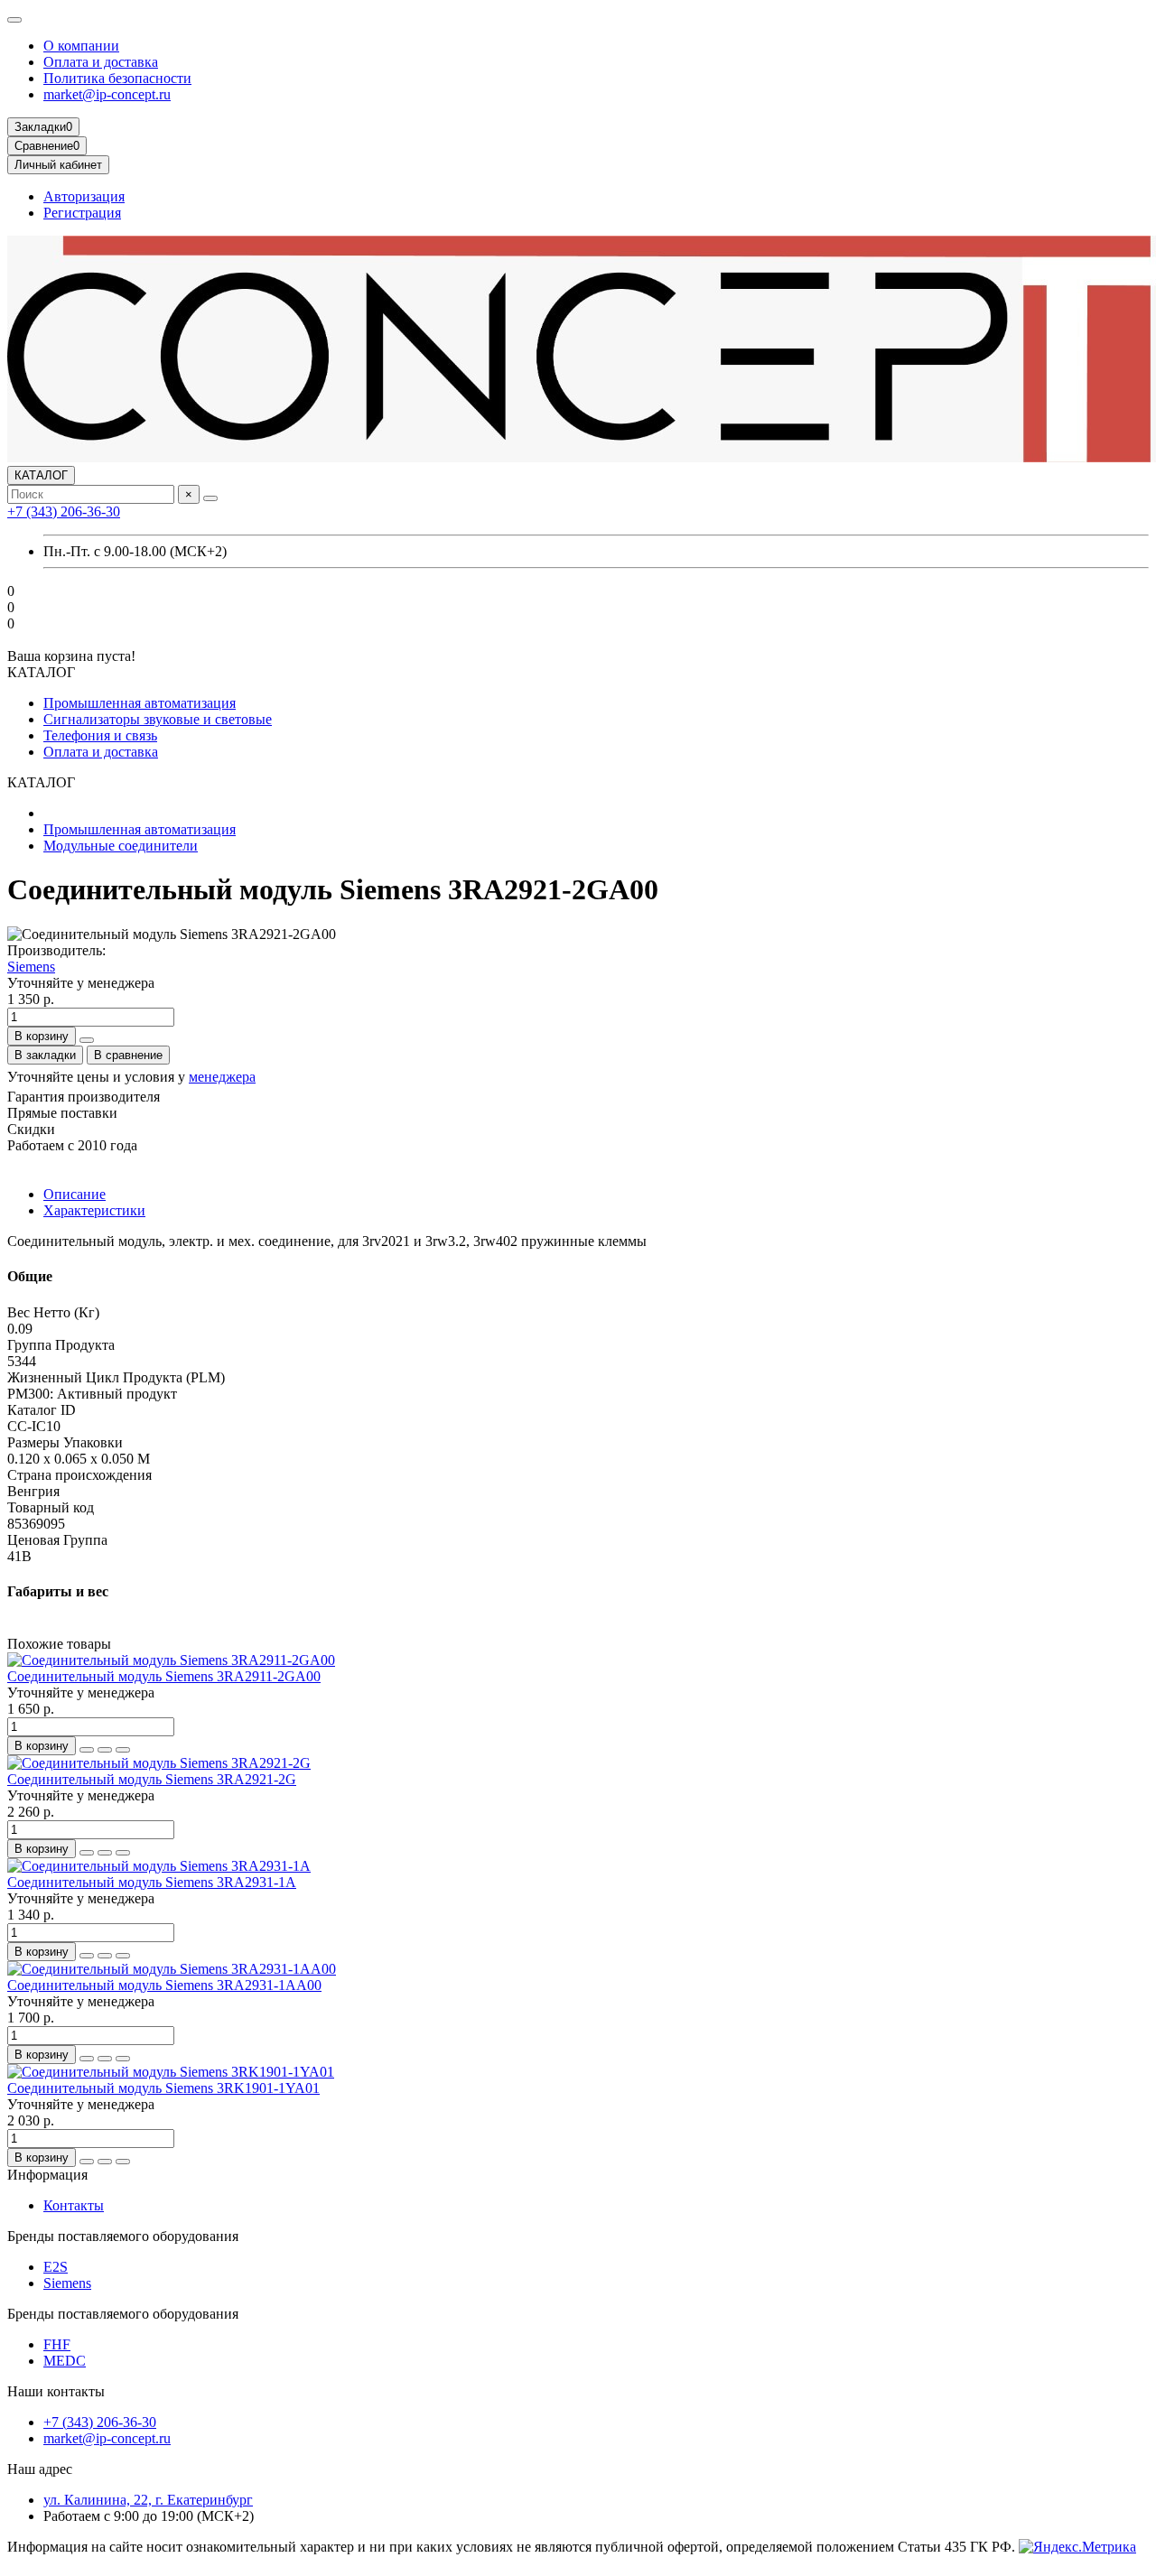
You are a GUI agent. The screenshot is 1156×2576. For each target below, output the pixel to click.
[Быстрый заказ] (87, 1040)
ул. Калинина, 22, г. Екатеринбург (148, 2500)
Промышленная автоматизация (140, 703)
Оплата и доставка (101, 62)
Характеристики (94, 1210)
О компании (81, 46)
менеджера (222, 1077)
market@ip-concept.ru (107, 94)
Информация (47, 2175)
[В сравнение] (123, 1750)
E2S (56, 2267)
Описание (75, 1194)
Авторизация (84, 196)
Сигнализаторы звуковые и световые (158, 719)
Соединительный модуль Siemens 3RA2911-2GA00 (164, 1676)
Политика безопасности (117, 78)
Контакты (74, 2205)
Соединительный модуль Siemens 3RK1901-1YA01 (163, 2088)
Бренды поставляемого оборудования (123, 2236)
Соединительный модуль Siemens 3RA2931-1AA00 (164, 1985)
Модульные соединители (121, 846)
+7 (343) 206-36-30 (64, 511)
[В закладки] (105, 1750)
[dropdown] (14, 20)
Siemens (31, 967)
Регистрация (82, 213)
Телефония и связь (100, 735)
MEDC (65, 2361)
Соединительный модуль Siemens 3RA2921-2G (152, 1779)
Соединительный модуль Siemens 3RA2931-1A (152, 1882)
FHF (57, 2344)
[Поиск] (210, 498)
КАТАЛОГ (41, 475)
